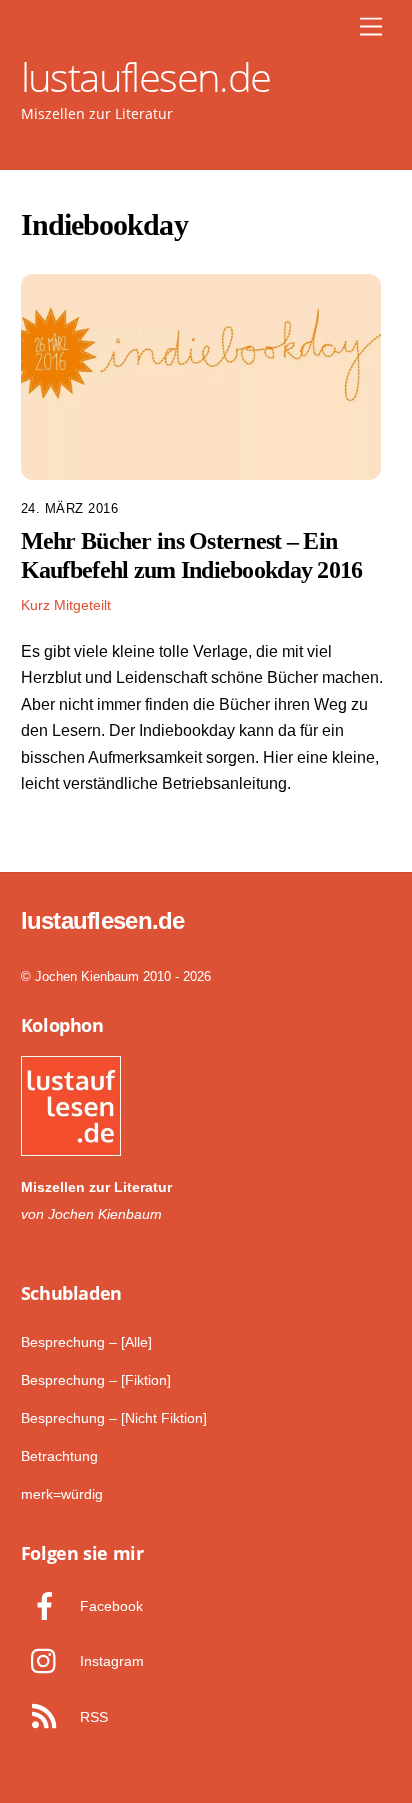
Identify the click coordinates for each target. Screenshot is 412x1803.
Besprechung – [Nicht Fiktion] (114, 1418)
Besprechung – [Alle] (86, 1342)
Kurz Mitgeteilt (66, 605)
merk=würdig (62, 1494)
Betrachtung (59, 1456)
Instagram (110, 1661)
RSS (92, 1717)
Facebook (109, 1606)
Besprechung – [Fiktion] (96, 1380)
